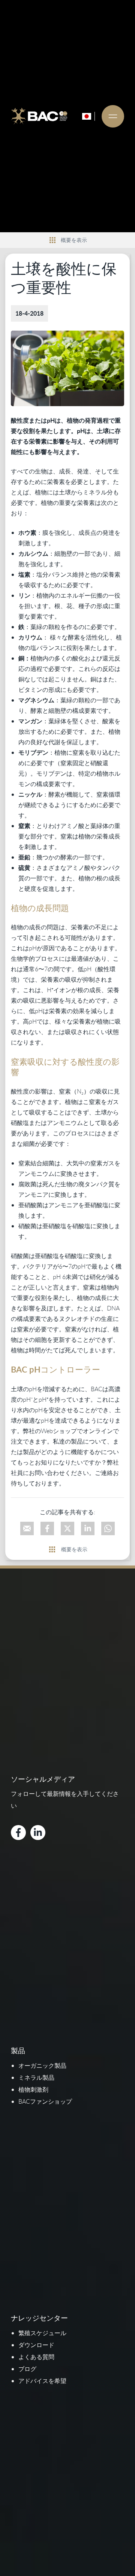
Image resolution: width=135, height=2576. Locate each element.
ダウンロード (36, 2345)
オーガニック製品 (42, 2066)
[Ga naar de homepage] (39, 116)
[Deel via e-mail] (27, 1528)
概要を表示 (74, 240)
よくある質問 (36, 2357)
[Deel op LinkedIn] (88, 1528)
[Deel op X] (67, 1528)
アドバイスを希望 (42, 2381)
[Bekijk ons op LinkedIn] (38, 1833)
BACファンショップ (45, 2101)
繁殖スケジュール (42, 2333)
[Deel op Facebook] (47, 1528)
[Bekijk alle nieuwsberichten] (52, 240)
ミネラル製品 (36, 2077)
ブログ (27, 2369)
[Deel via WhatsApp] (108, 1528)
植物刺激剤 (33, 2089)
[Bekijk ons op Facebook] (18, 1833)
